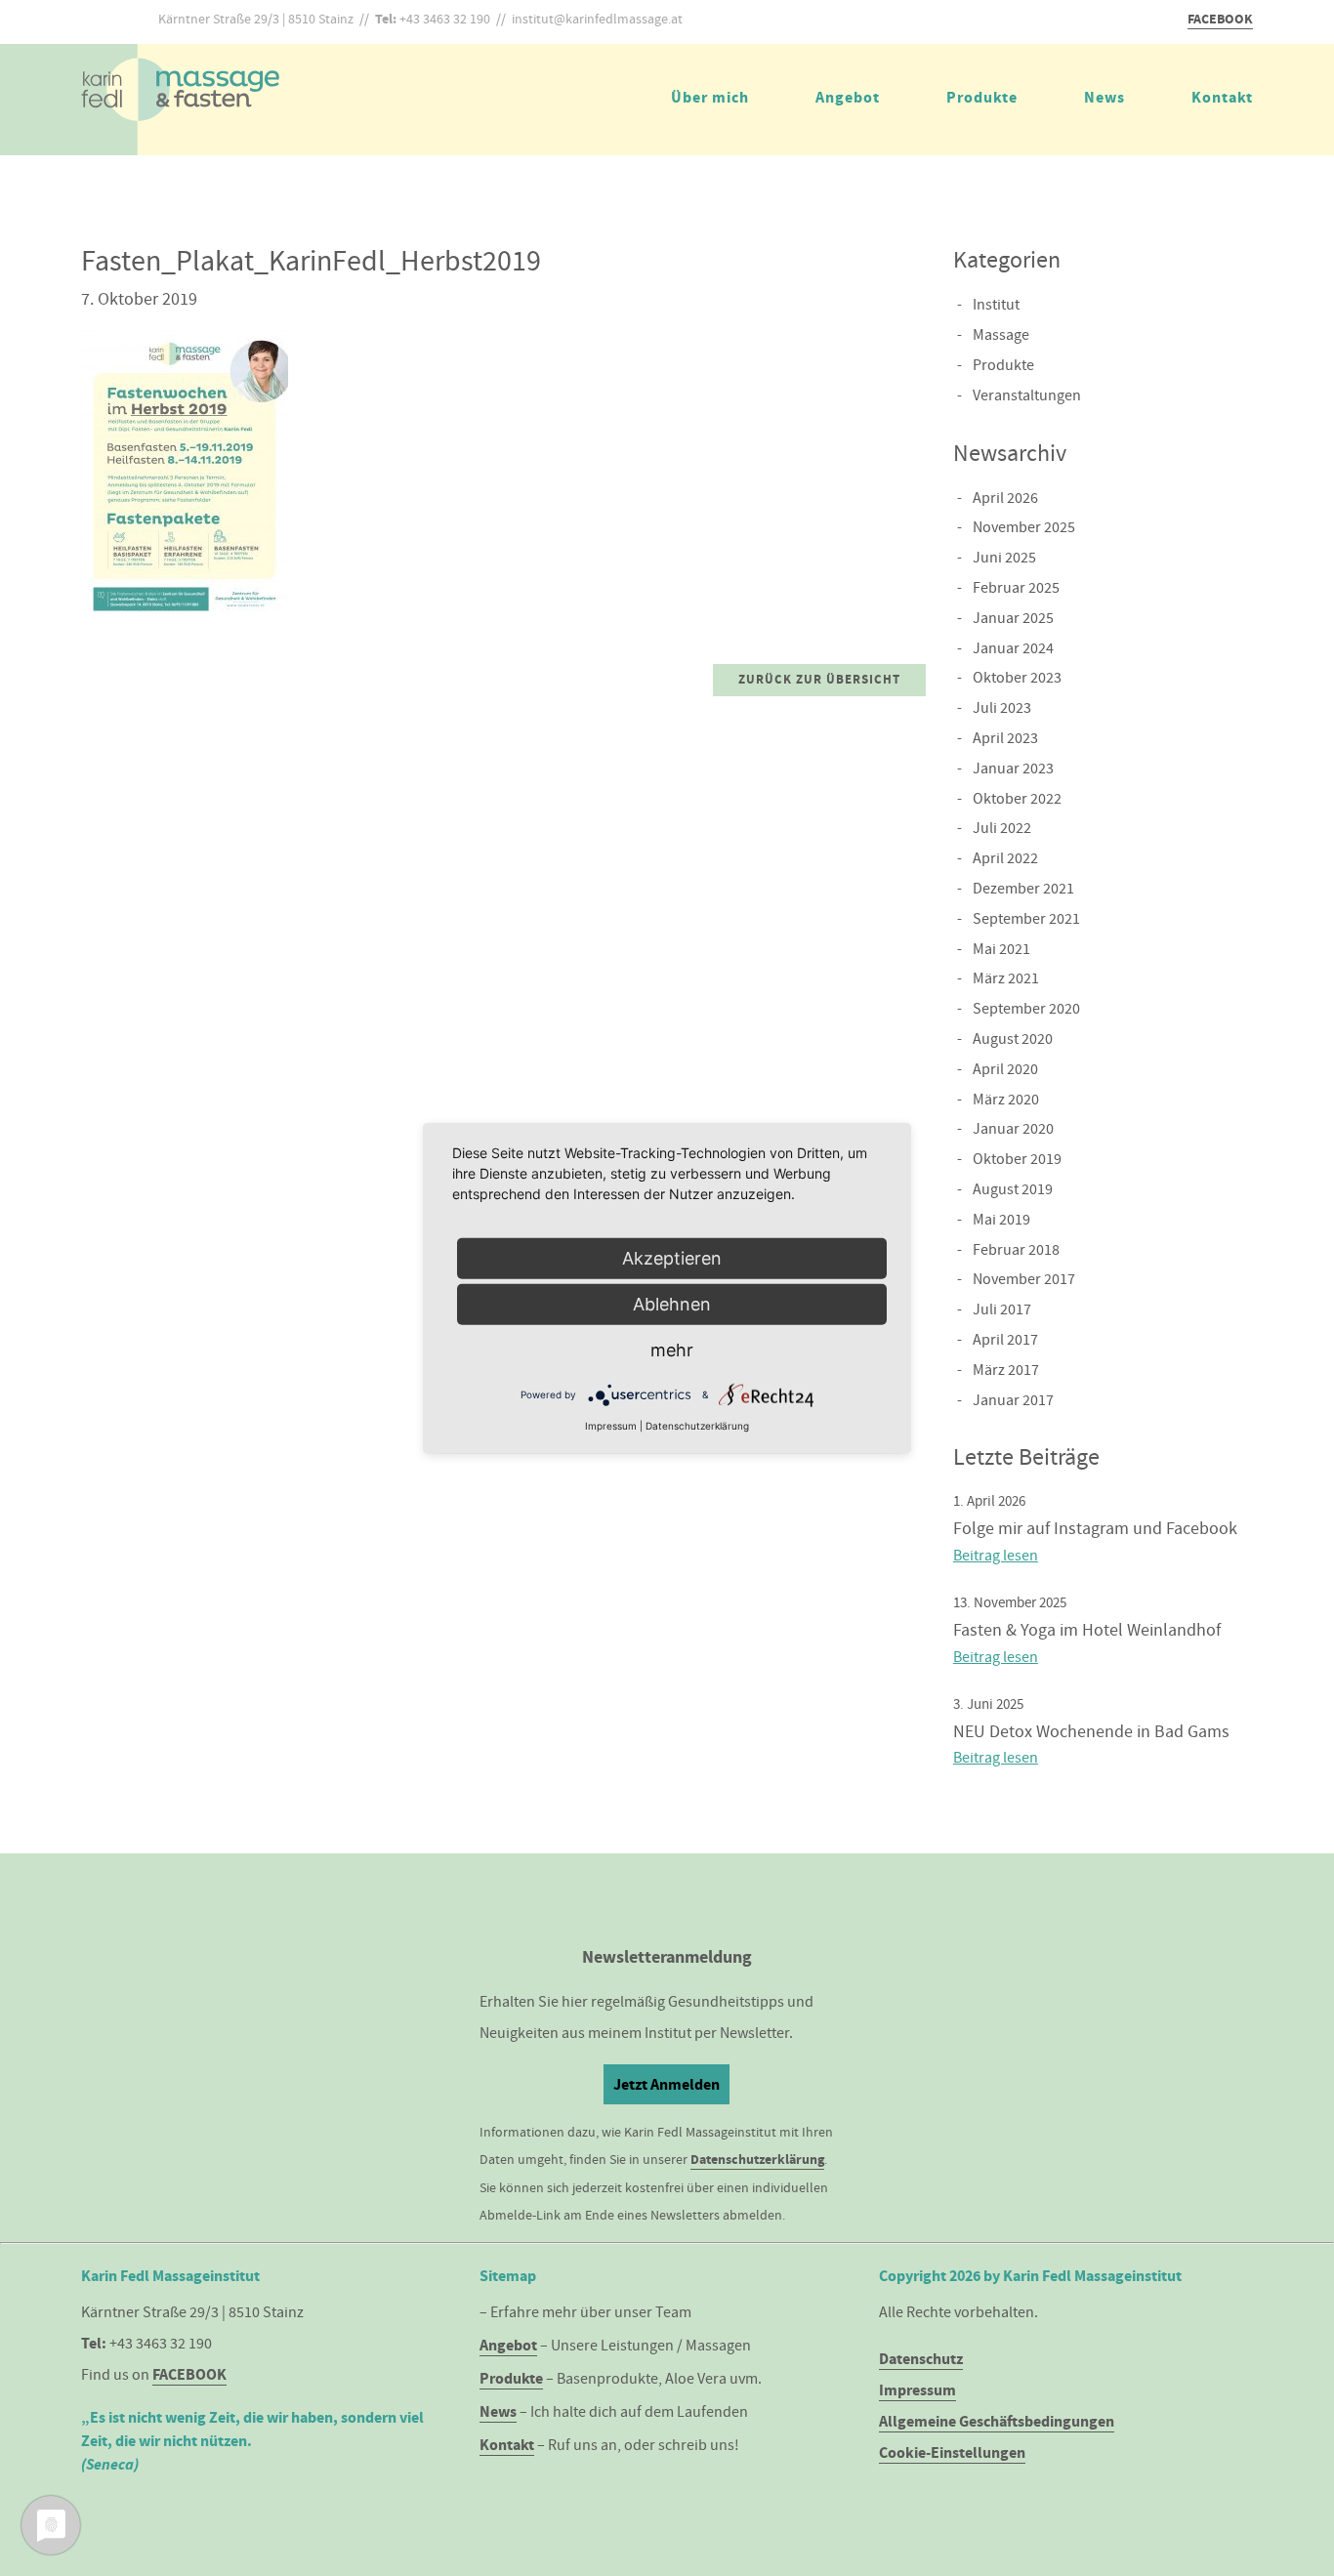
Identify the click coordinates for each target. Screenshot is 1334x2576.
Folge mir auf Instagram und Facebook (1095, 1529)
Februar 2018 (1016, 1250)
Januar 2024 (1013, 648)
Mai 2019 (1001, 1220)
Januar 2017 (1013, 1400)
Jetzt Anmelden (667, 2084)
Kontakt (1222, 97)
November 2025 (1024, 527)
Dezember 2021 (1023, 889)
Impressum (917, 2390)
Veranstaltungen (1027, 395)
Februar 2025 (1016, 588)
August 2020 (1013, 1039)
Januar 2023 (1013, 769)
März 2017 (1006, 1370)
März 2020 (1006, 1100)
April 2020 (1005, 1069)
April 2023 (1005, 738)
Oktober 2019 (1017, 1159)
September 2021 (1026, 919)
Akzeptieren (672, 1258)
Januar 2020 (1013, 1129)
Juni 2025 (1004, 558)
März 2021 (1006, 978)
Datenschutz (921, 2359)
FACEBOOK (1220, 19)
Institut (996, 305)
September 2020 (1026, 1009)
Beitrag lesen (996, 1556)
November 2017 (1024, 1279)
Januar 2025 (1013, 618)
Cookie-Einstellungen (952, 2452)
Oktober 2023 (1017, 678)
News (1105, 97)
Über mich (710, 97)
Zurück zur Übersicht (819, 679)
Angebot (848, 97)
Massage (1001, 335)
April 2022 (1005, 858)
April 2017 (1005, 1340)
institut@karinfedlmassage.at (597, 19)
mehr (672, 1350)
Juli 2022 (1002, 828)
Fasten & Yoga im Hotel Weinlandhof (1087, 1630)
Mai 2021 (1001, 949)
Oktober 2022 (1017, 799)
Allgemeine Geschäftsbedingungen (997, 2421)
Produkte (982, 97)
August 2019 (1013, 1189)
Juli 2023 (1002, 708)
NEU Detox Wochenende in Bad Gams (1091, 1732)
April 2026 (1005, 498)
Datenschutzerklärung (757, 2160)
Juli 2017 (1002, 1309)
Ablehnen (672, 1304)
